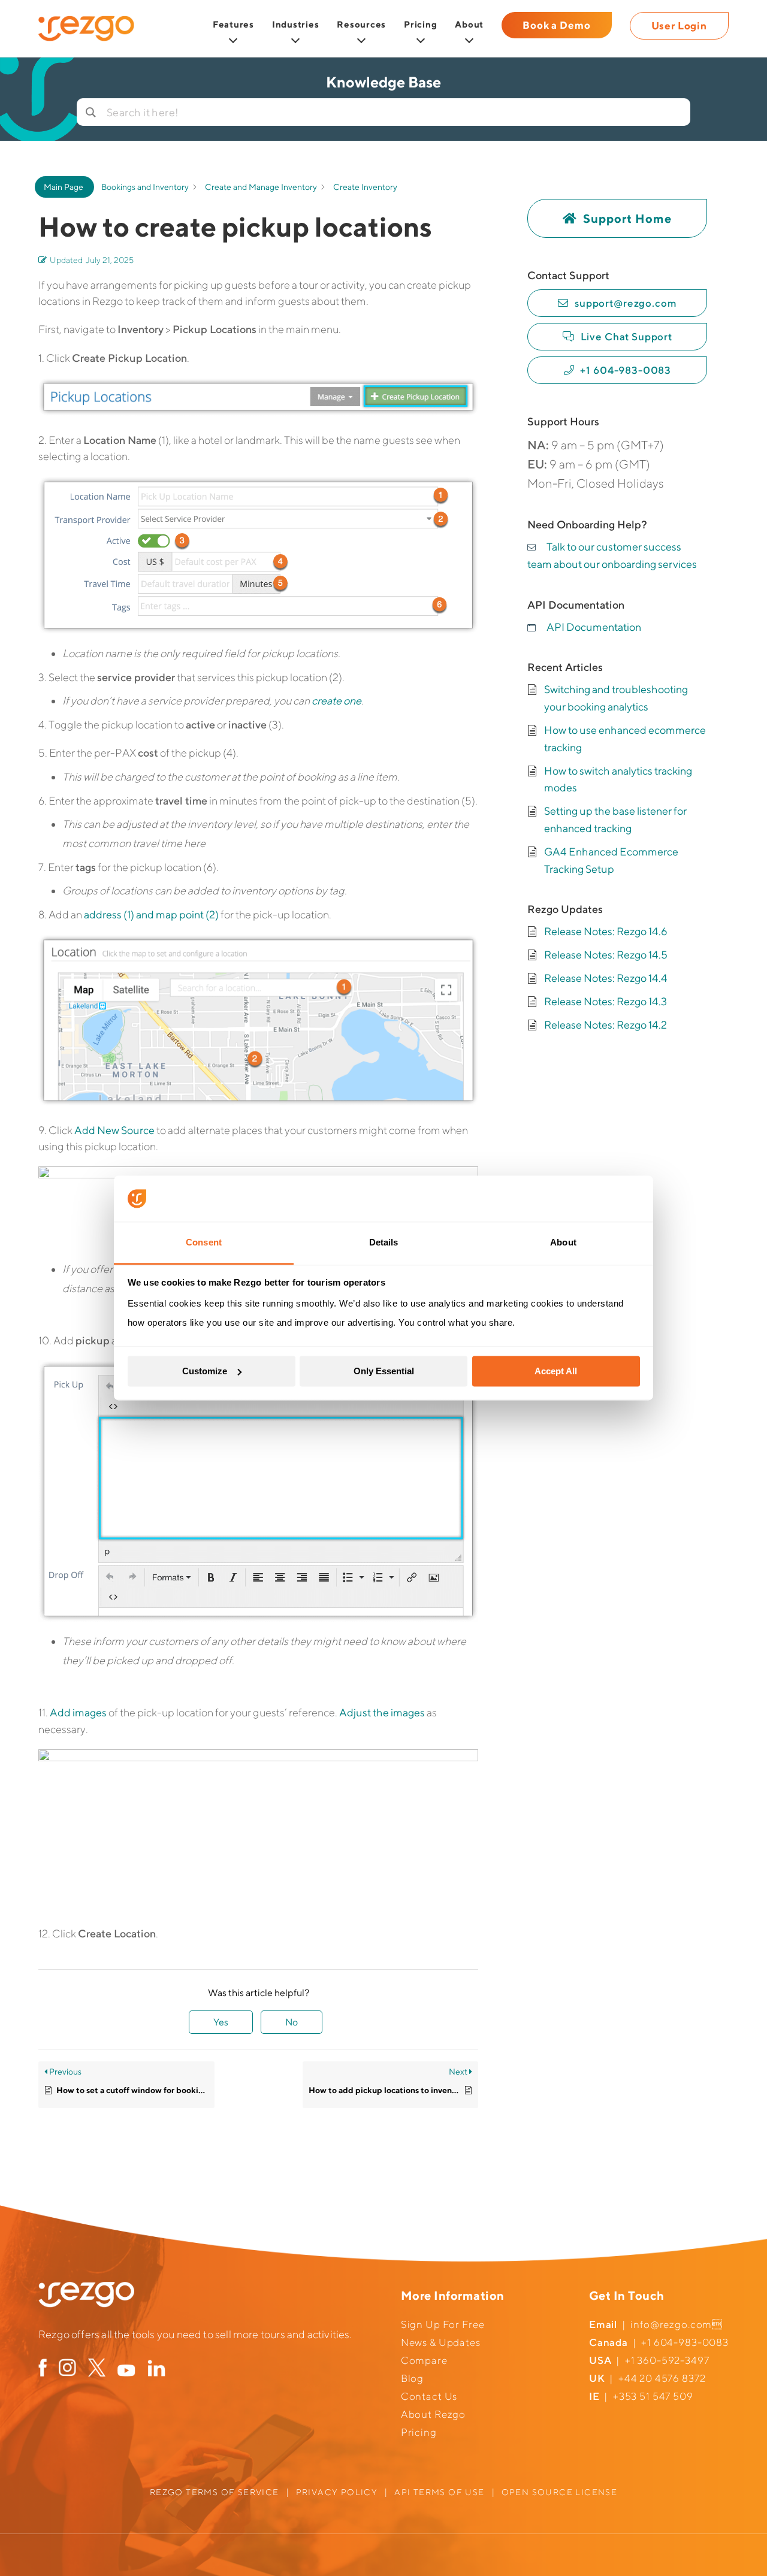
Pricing (420, 24)
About (469, 24)
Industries (296, 24)
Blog (412, 2378)
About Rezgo (433, 2414)
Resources (361, 24)
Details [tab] (384, 1242)
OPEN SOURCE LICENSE (560, 2492)
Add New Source (114, 1130)
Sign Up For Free (443, 2324)
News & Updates (441, 2342)
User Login (680, 26)
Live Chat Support (626, 337)
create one (336, 701)
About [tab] (563, 1242)
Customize (205, 1371)
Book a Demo (556, 25)
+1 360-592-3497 (667, 2360)
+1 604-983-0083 (626, 370)
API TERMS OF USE (439, 2492)
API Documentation (594, 627)
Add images (78, 1712)
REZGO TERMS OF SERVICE (215, 2492)
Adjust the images (382, 1712)
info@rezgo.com (671, 2324)
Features (233, 24)
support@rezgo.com (626, 303)
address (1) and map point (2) (151, 914)
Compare (424, 2360)
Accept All (556, 1371)
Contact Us (429, 2396)
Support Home (627, 218)
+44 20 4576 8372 (662, 2378)
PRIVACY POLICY (337, 2492)
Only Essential (384, 1371)
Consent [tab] (204, 1242)
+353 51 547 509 (653, 2396)
